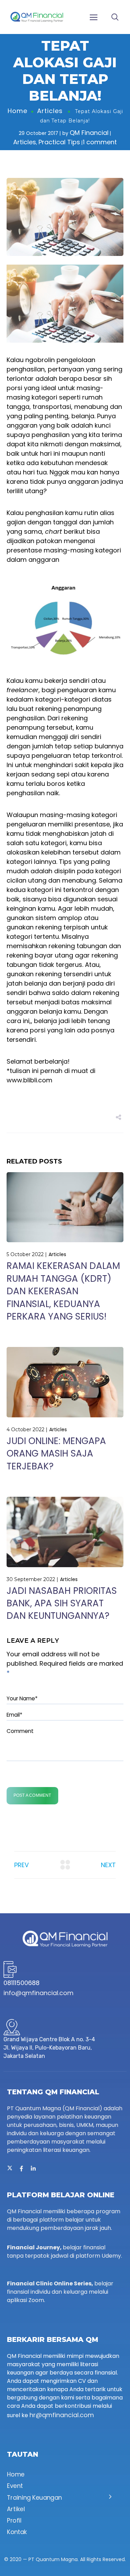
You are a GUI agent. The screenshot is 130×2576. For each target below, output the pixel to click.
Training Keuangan (34, 2498)
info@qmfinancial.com (38, 1993)
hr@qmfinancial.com (62, 2415)
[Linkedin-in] (33, 2169)
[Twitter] (10, 2169)
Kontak (17, 2532)
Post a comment (32, 1795)
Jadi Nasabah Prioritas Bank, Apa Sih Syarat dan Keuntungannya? (62, 1603)
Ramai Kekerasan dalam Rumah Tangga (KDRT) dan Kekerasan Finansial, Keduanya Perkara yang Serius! (63, 1291)
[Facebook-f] (21, 2169)
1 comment (100, 142)
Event (15, 2486)
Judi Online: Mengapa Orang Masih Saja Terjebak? (56, 1454)
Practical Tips (59, 142)
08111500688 (21, 1983)
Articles (50, 111)
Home (18, 111)
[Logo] (37, 17)
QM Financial (89, 133)
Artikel (16, 2509)
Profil (14, 2521)
